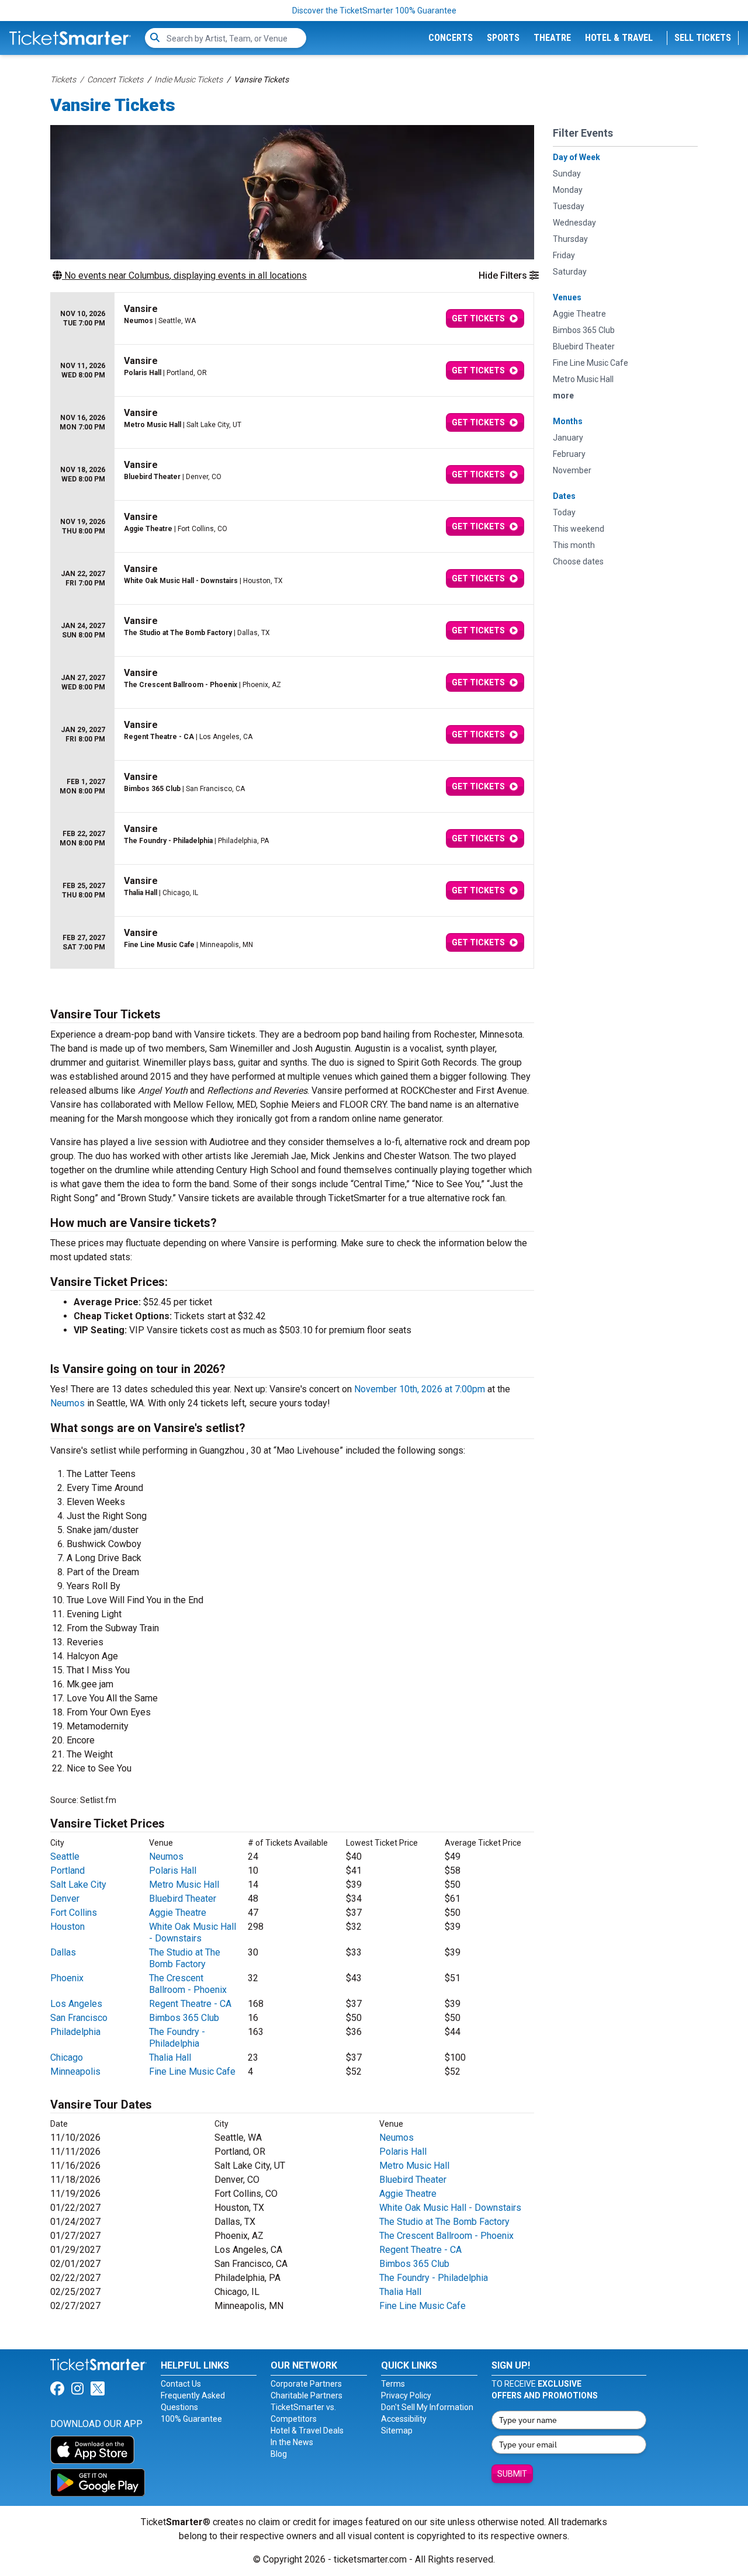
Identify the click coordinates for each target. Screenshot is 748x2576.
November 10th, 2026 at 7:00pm (420, 1389)
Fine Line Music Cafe (192, 2071)
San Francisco (79, 2018)
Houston (67, 1927)
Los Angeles (76, 2004)
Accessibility (404, 2419)
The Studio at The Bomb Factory (185, 1958)
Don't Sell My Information (427, 2407)
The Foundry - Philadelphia (177, 2038)
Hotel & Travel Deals (307, 2431)
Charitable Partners (307, 2395)
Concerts (451, 38)
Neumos (67, 1403)
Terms (393, 2384)
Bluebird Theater (183, 1899)
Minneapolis (75, 2071)
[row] (292, 319)
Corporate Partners (306, 2384)
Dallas (63, 1952)
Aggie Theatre (178, 1913)
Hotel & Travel (619, 38)
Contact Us (181, 2384)
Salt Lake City (78, 1885)
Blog (279, 2454)
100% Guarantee (191, 2419)
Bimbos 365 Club (184, 2018)
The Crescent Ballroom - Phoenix (188, 1984)
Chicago (67, 2057)
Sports (503, 38)
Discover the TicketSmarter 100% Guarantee (374, 11)
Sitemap (397, 2431)
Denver (65, 1899)
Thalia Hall (170, 2057)
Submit (512, 2474)
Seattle (65, 1856)
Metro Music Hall (184, 1885)
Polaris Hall (173, 1871)
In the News (292, 2442)
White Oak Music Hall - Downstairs (193, 1932)
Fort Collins (74, 1913)
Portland (67, 1871)
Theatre (552, 38)
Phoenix (67, 1978)
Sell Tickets (703, 38)
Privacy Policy (406, 2395)
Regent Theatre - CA (190, 2004)
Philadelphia (75, 2032)
